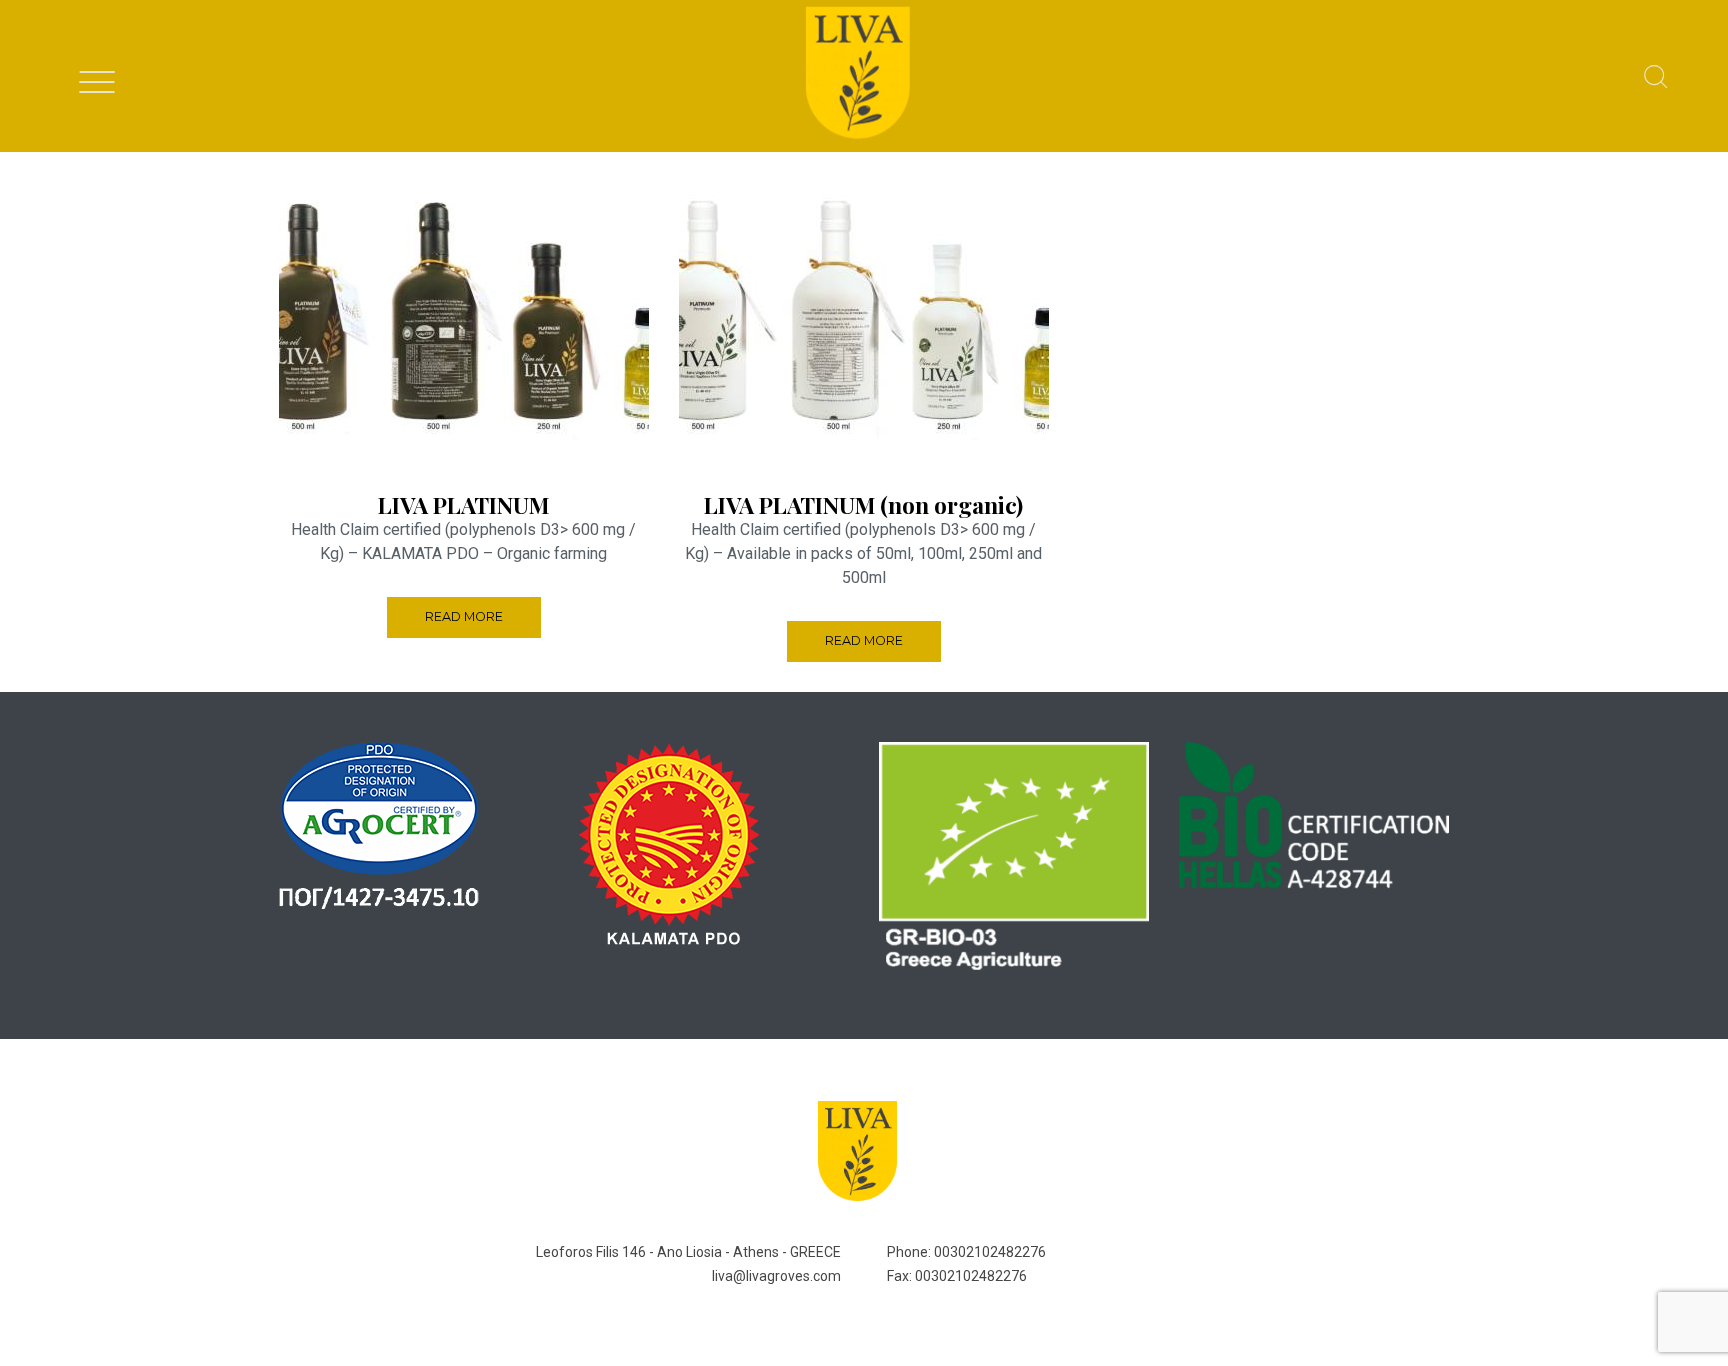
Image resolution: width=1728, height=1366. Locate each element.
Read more (464, 616)
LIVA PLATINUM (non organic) (863, 504)
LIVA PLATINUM (463, 504)
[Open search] (1656, 77)
